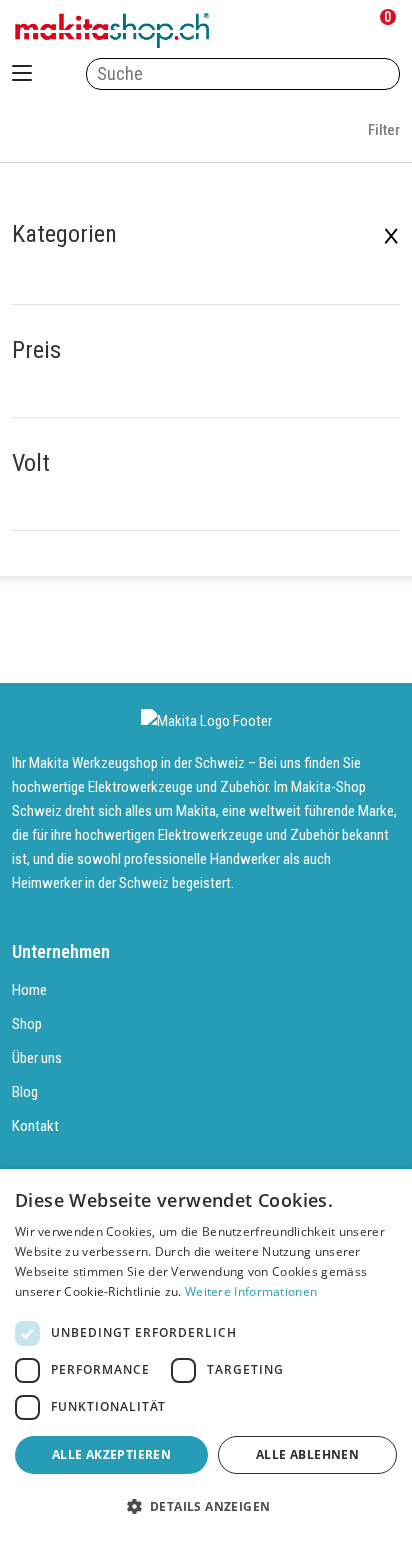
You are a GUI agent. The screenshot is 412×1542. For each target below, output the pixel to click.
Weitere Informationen (251, 1291)
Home (29, 990)
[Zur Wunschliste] (338, 30)
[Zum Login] (294, 30)
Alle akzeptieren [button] (111, 1454)
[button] (206, 1507)
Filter (382, 130)
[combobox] (243, 74)
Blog (25, 1092)
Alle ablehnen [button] (307, 1454)
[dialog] (206, 1355)
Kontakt (35, 1126)
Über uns (37, 1058)
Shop (27, 1024)
